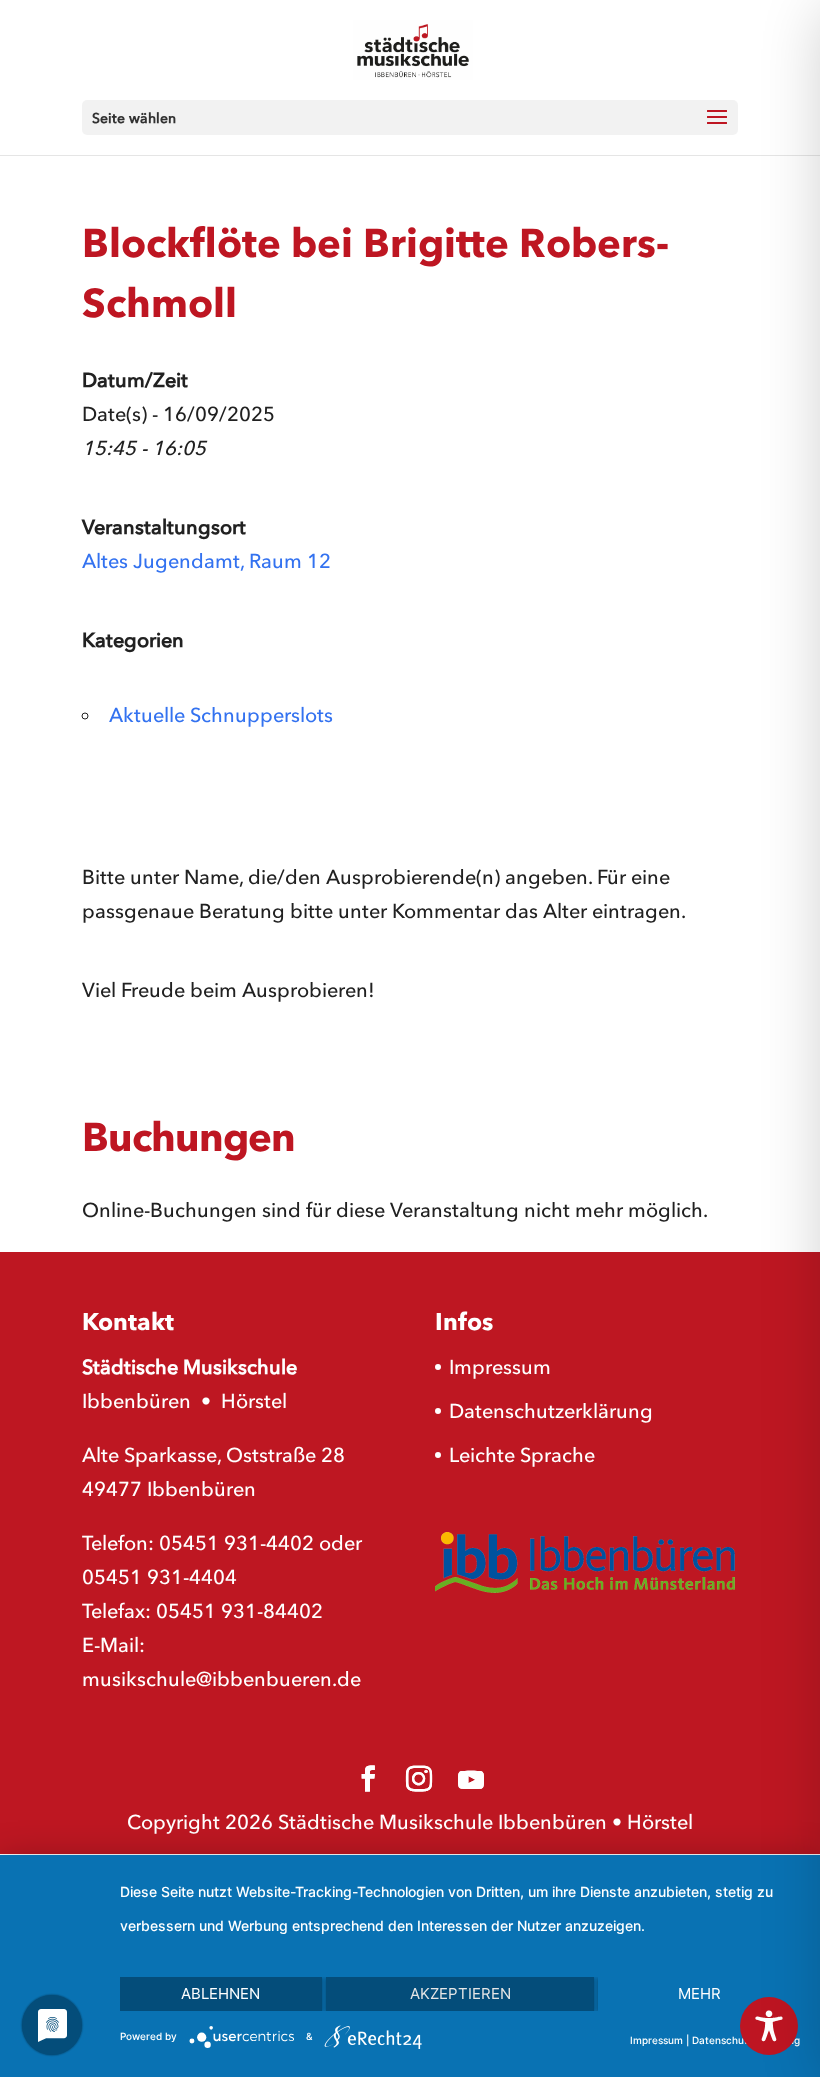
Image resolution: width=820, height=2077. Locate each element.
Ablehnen (220, 1993)
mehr (699, 1993)
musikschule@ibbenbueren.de (221, 1679)
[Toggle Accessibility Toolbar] (769, 2026)
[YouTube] (471, 1780)
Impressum (500, 1367)
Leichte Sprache (522, 1455)
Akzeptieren (460, 1993)
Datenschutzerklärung (551, 1411)
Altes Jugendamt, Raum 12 (206, 561)
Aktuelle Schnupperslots (221, 715)
